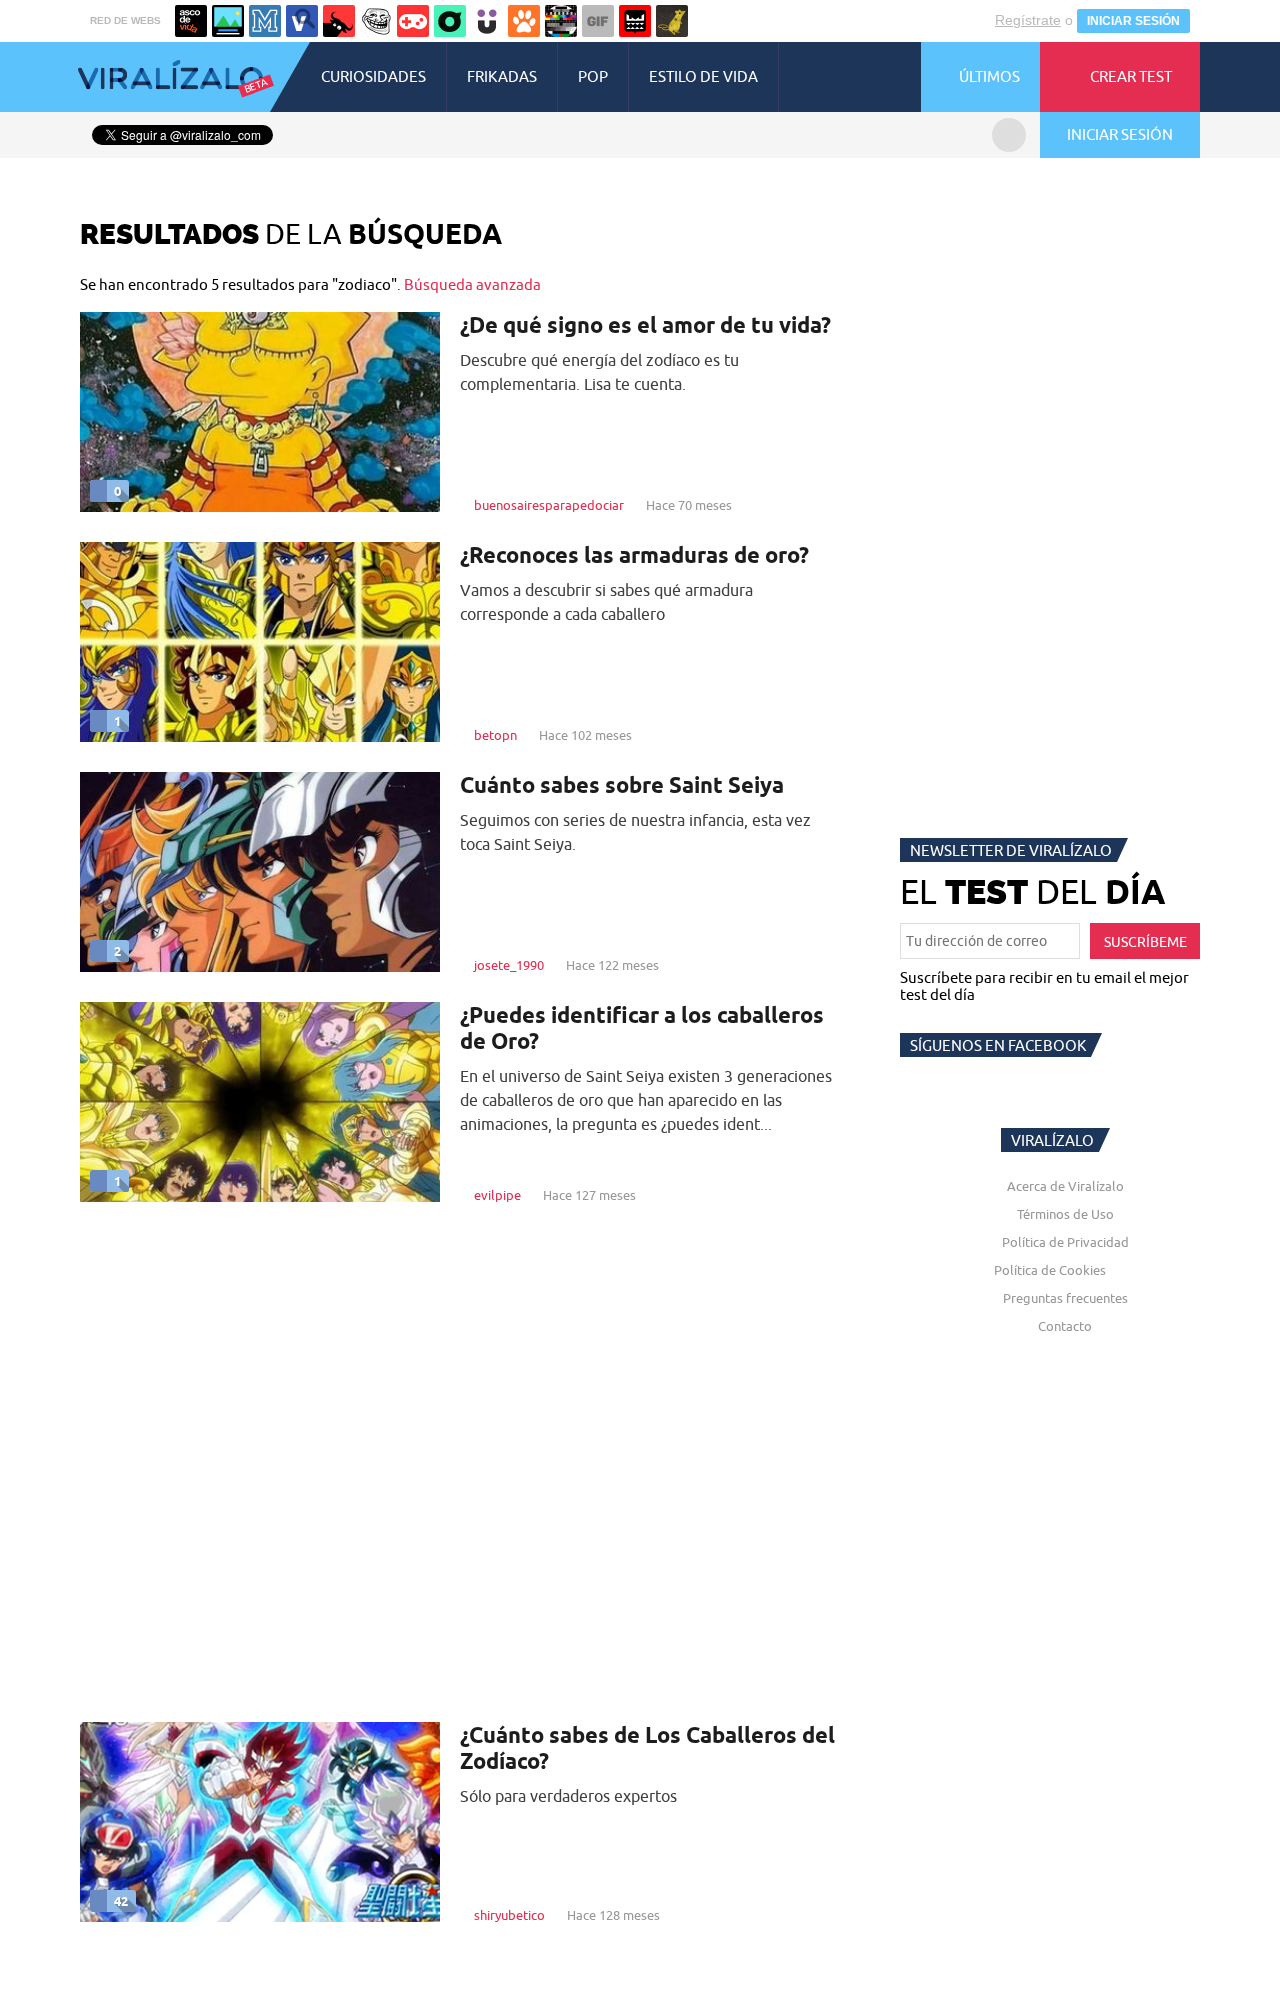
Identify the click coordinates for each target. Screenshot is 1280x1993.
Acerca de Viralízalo (1065, 1186)
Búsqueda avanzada (472, 284)
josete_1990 (509, 965)
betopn (495, 735)
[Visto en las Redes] (302, 21)
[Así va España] (339, 21)
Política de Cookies (1050, 1270)
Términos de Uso (1065, 1214)
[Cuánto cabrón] (376, 21)
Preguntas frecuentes (1065, 1298)
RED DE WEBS (125, 20)
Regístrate (1028, 20)
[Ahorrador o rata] (672, 21)
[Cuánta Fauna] (524, 21)
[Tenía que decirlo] (635, 21)
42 (121, 1901)
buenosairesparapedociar (549, 505)
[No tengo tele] (561, 21)
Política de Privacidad (1065, 1242)
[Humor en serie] (487, 21)
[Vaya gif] (598, 21)
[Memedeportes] (265, 21)
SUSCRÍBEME (1145, 942)
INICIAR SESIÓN (1133, 21)
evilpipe (497, 1195)
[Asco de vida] (191, 21)
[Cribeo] (450, 21)
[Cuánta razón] (228, 21)
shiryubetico (509, 1915)
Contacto (1065, 1326)
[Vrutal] (413, 21)
